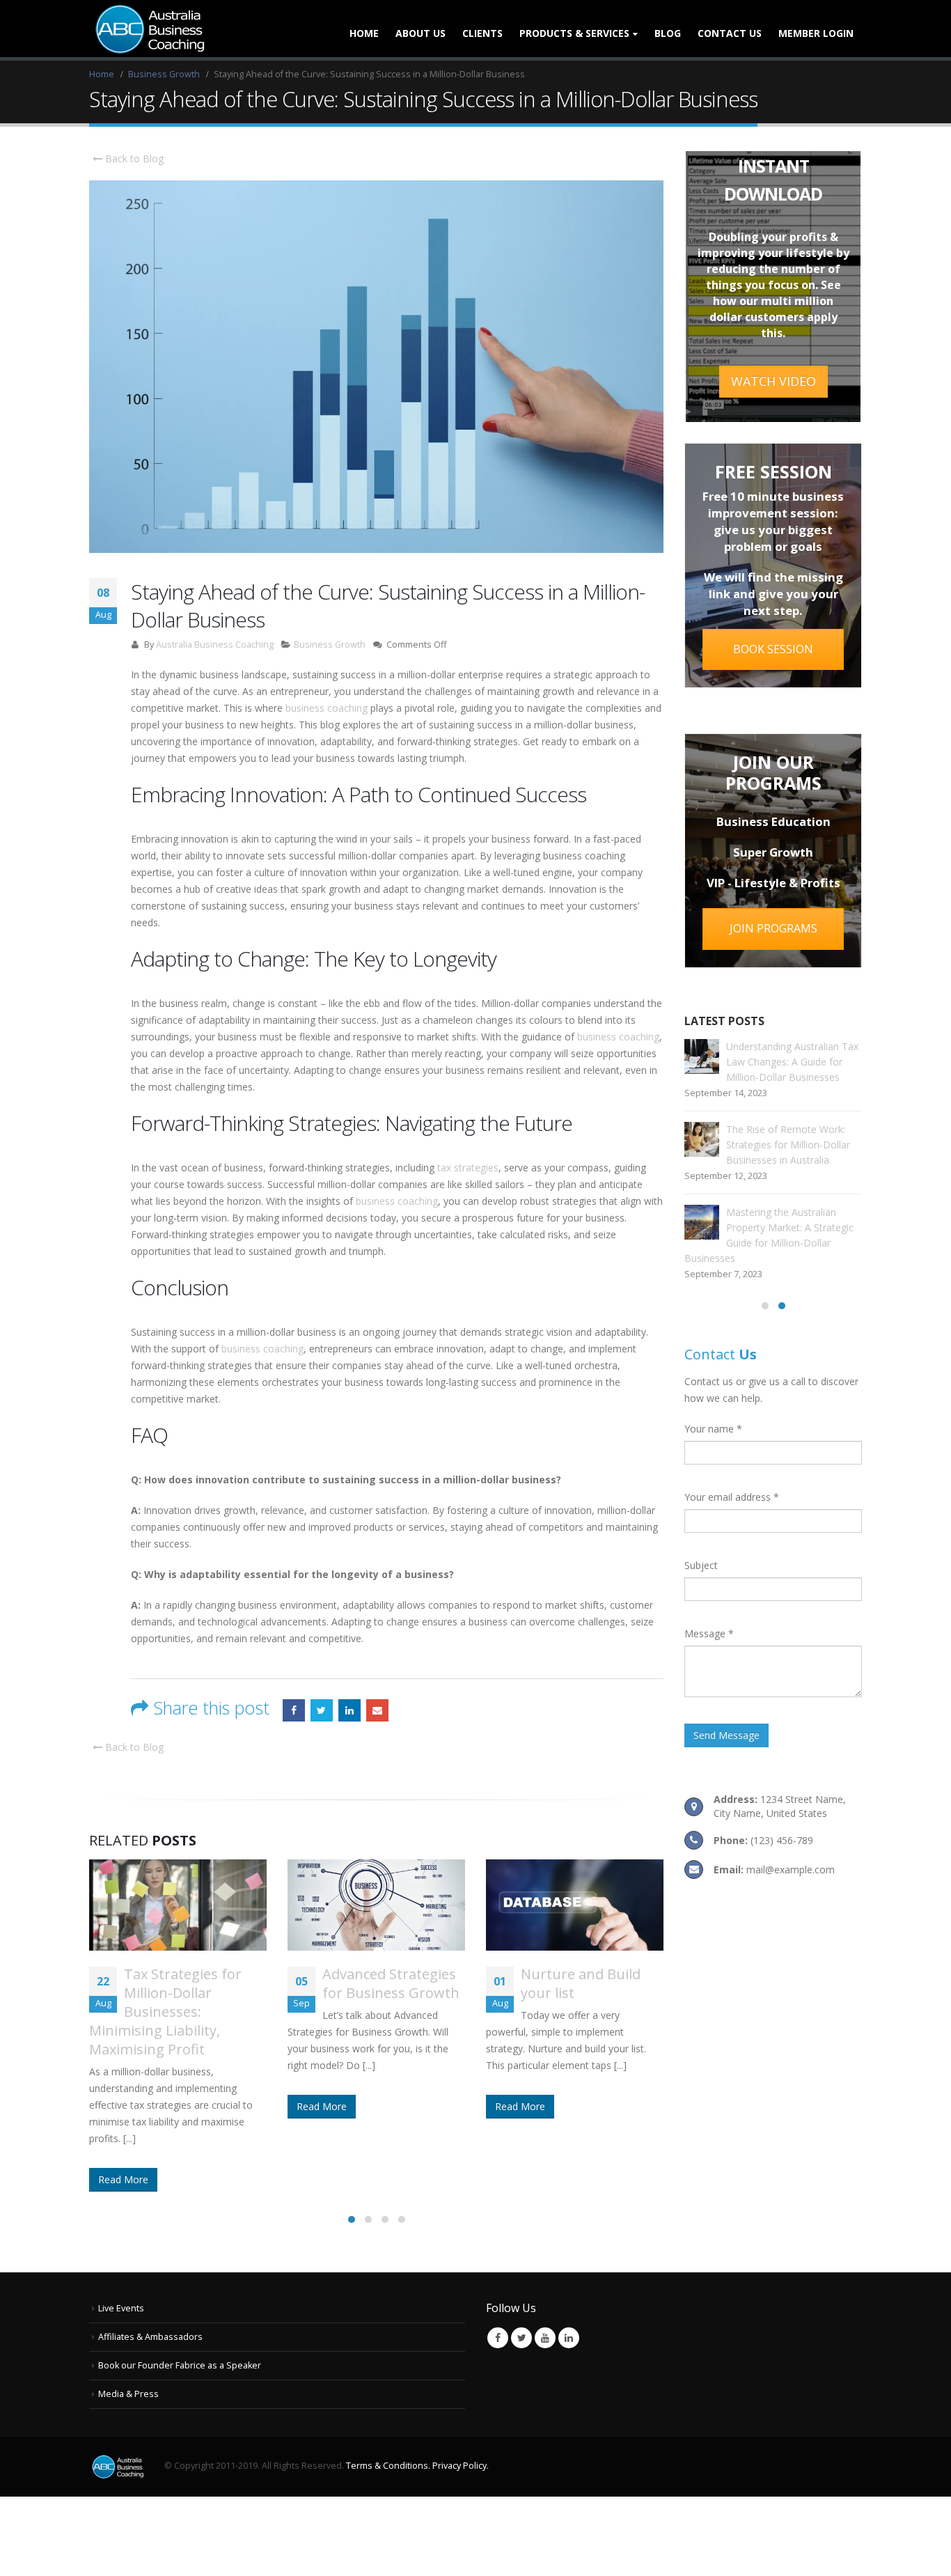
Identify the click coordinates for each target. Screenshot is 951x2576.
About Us (421, 33)
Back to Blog (133, 158)
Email (377, 1710)
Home (364, 33)
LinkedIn (349, 1710)
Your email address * (732, 1497)
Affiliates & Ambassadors (150, 2280)
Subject (701, 1565)
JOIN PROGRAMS (773, 928)
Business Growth (330, 645)
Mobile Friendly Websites (571, 1983)
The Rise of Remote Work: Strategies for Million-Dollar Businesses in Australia (788, 1145)
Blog (668, 33)
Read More (123, 2106)
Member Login (816, 33)
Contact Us (730, 33)
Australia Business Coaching (215, 645)
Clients (482, 33)
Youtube (545, 2282)
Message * (709, 1633)
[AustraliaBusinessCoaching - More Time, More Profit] (148, 29)
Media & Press (128, 2337)
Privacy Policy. (461, 2410)
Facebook (294, 1710)
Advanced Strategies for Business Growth (192, 1983)
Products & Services (574, 33)
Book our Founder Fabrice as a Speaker (180, 2309)
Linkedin (569, 2282)
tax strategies (468, 1168)
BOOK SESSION (773, 649)
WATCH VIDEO (773, 381)
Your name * (713, 1429)
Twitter (322, 1710)
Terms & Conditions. (388, 2410)
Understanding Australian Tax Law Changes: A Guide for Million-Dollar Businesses (792, 1062)
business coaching (327, 708)
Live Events (121, 2252)
